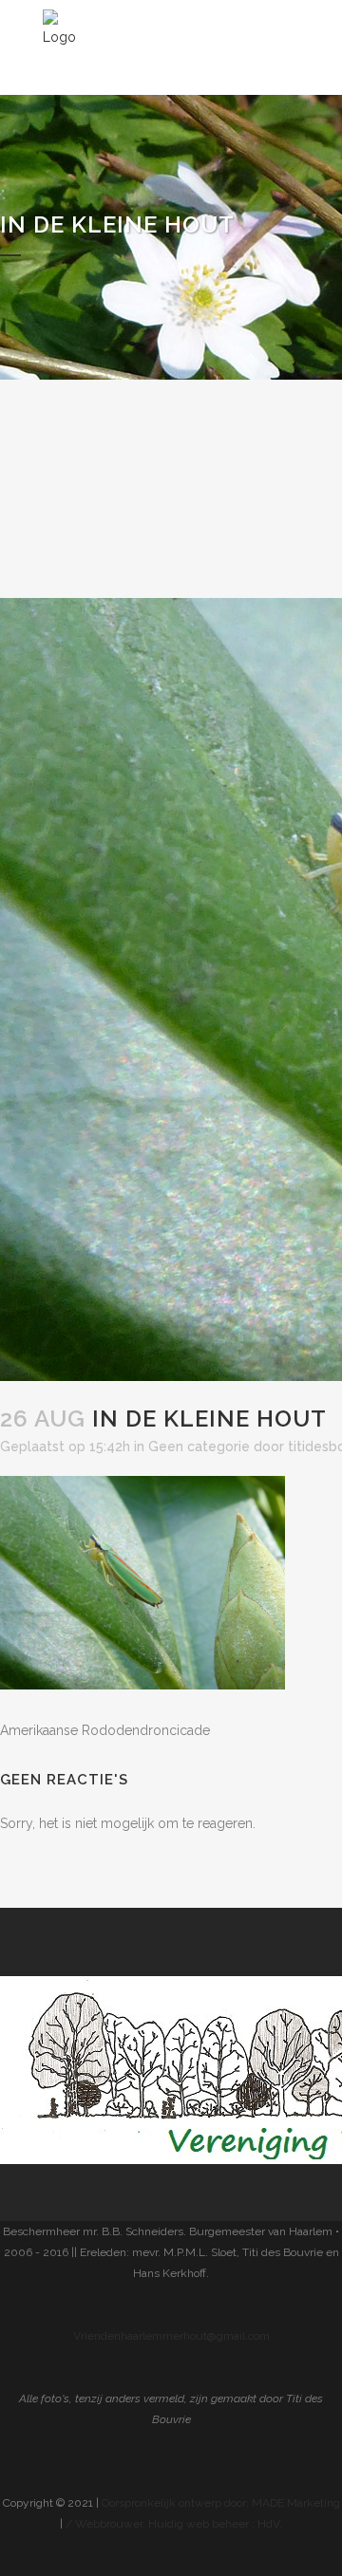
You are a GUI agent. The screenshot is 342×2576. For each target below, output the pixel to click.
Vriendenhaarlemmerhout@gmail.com (171, 2336)
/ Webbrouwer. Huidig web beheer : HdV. (174, 2524)
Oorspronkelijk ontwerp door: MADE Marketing (221, 2503)
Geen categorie (199, 1447)
